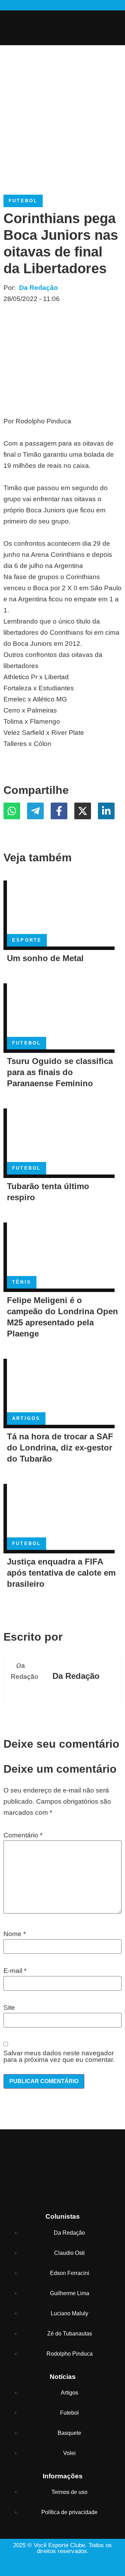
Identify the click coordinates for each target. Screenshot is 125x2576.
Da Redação (39, 288)
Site (9, 2008)
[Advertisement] (62, 111)
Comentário (23, 1835)
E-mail (15, 1971)
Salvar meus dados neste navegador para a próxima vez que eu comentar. (59, 2056)
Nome (15, 1934)
